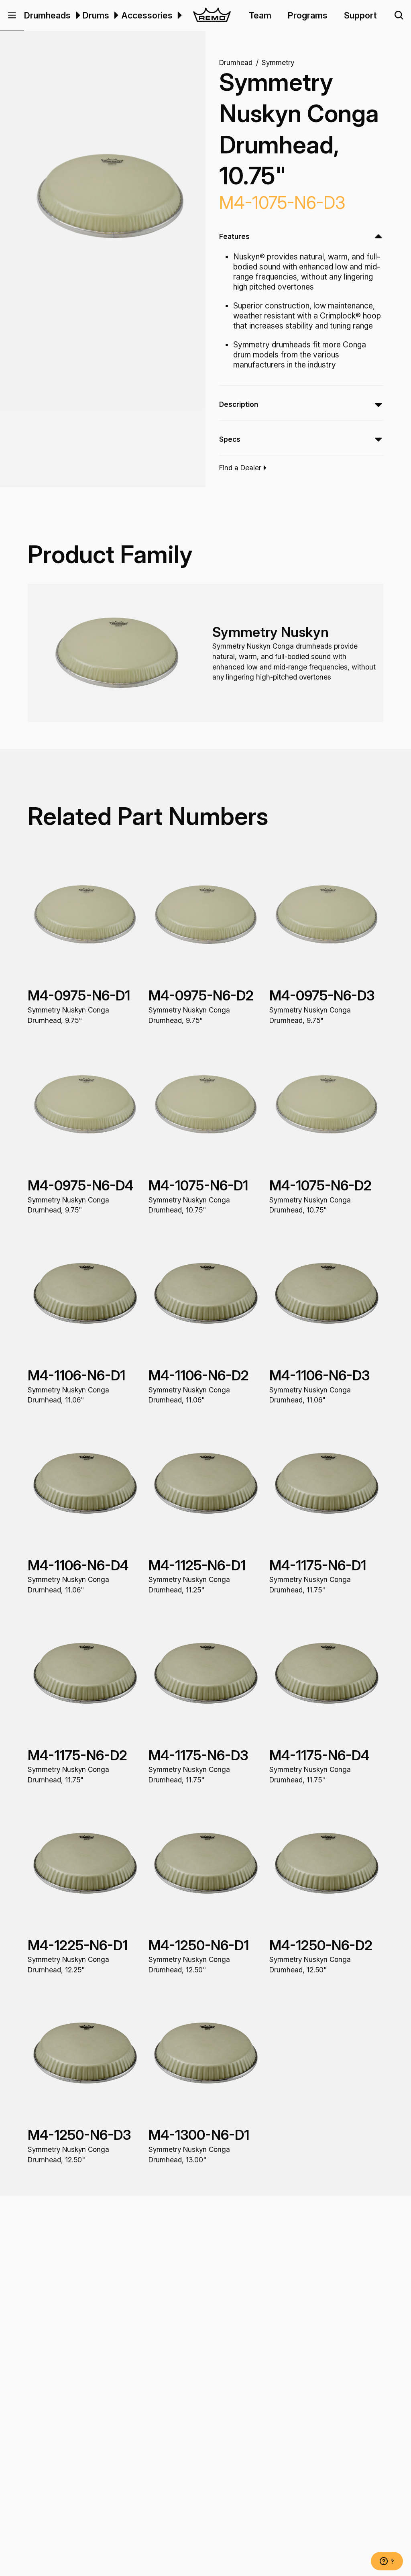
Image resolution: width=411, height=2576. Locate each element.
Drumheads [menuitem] (47, 15)
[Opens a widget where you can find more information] (387, 2562)
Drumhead (236, 62)
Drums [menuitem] (96, 15)
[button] (12, 15)
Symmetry (278, 62)
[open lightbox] (110, 196)
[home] (212, 15)
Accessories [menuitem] (147, 15)
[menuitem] (77, 15)
